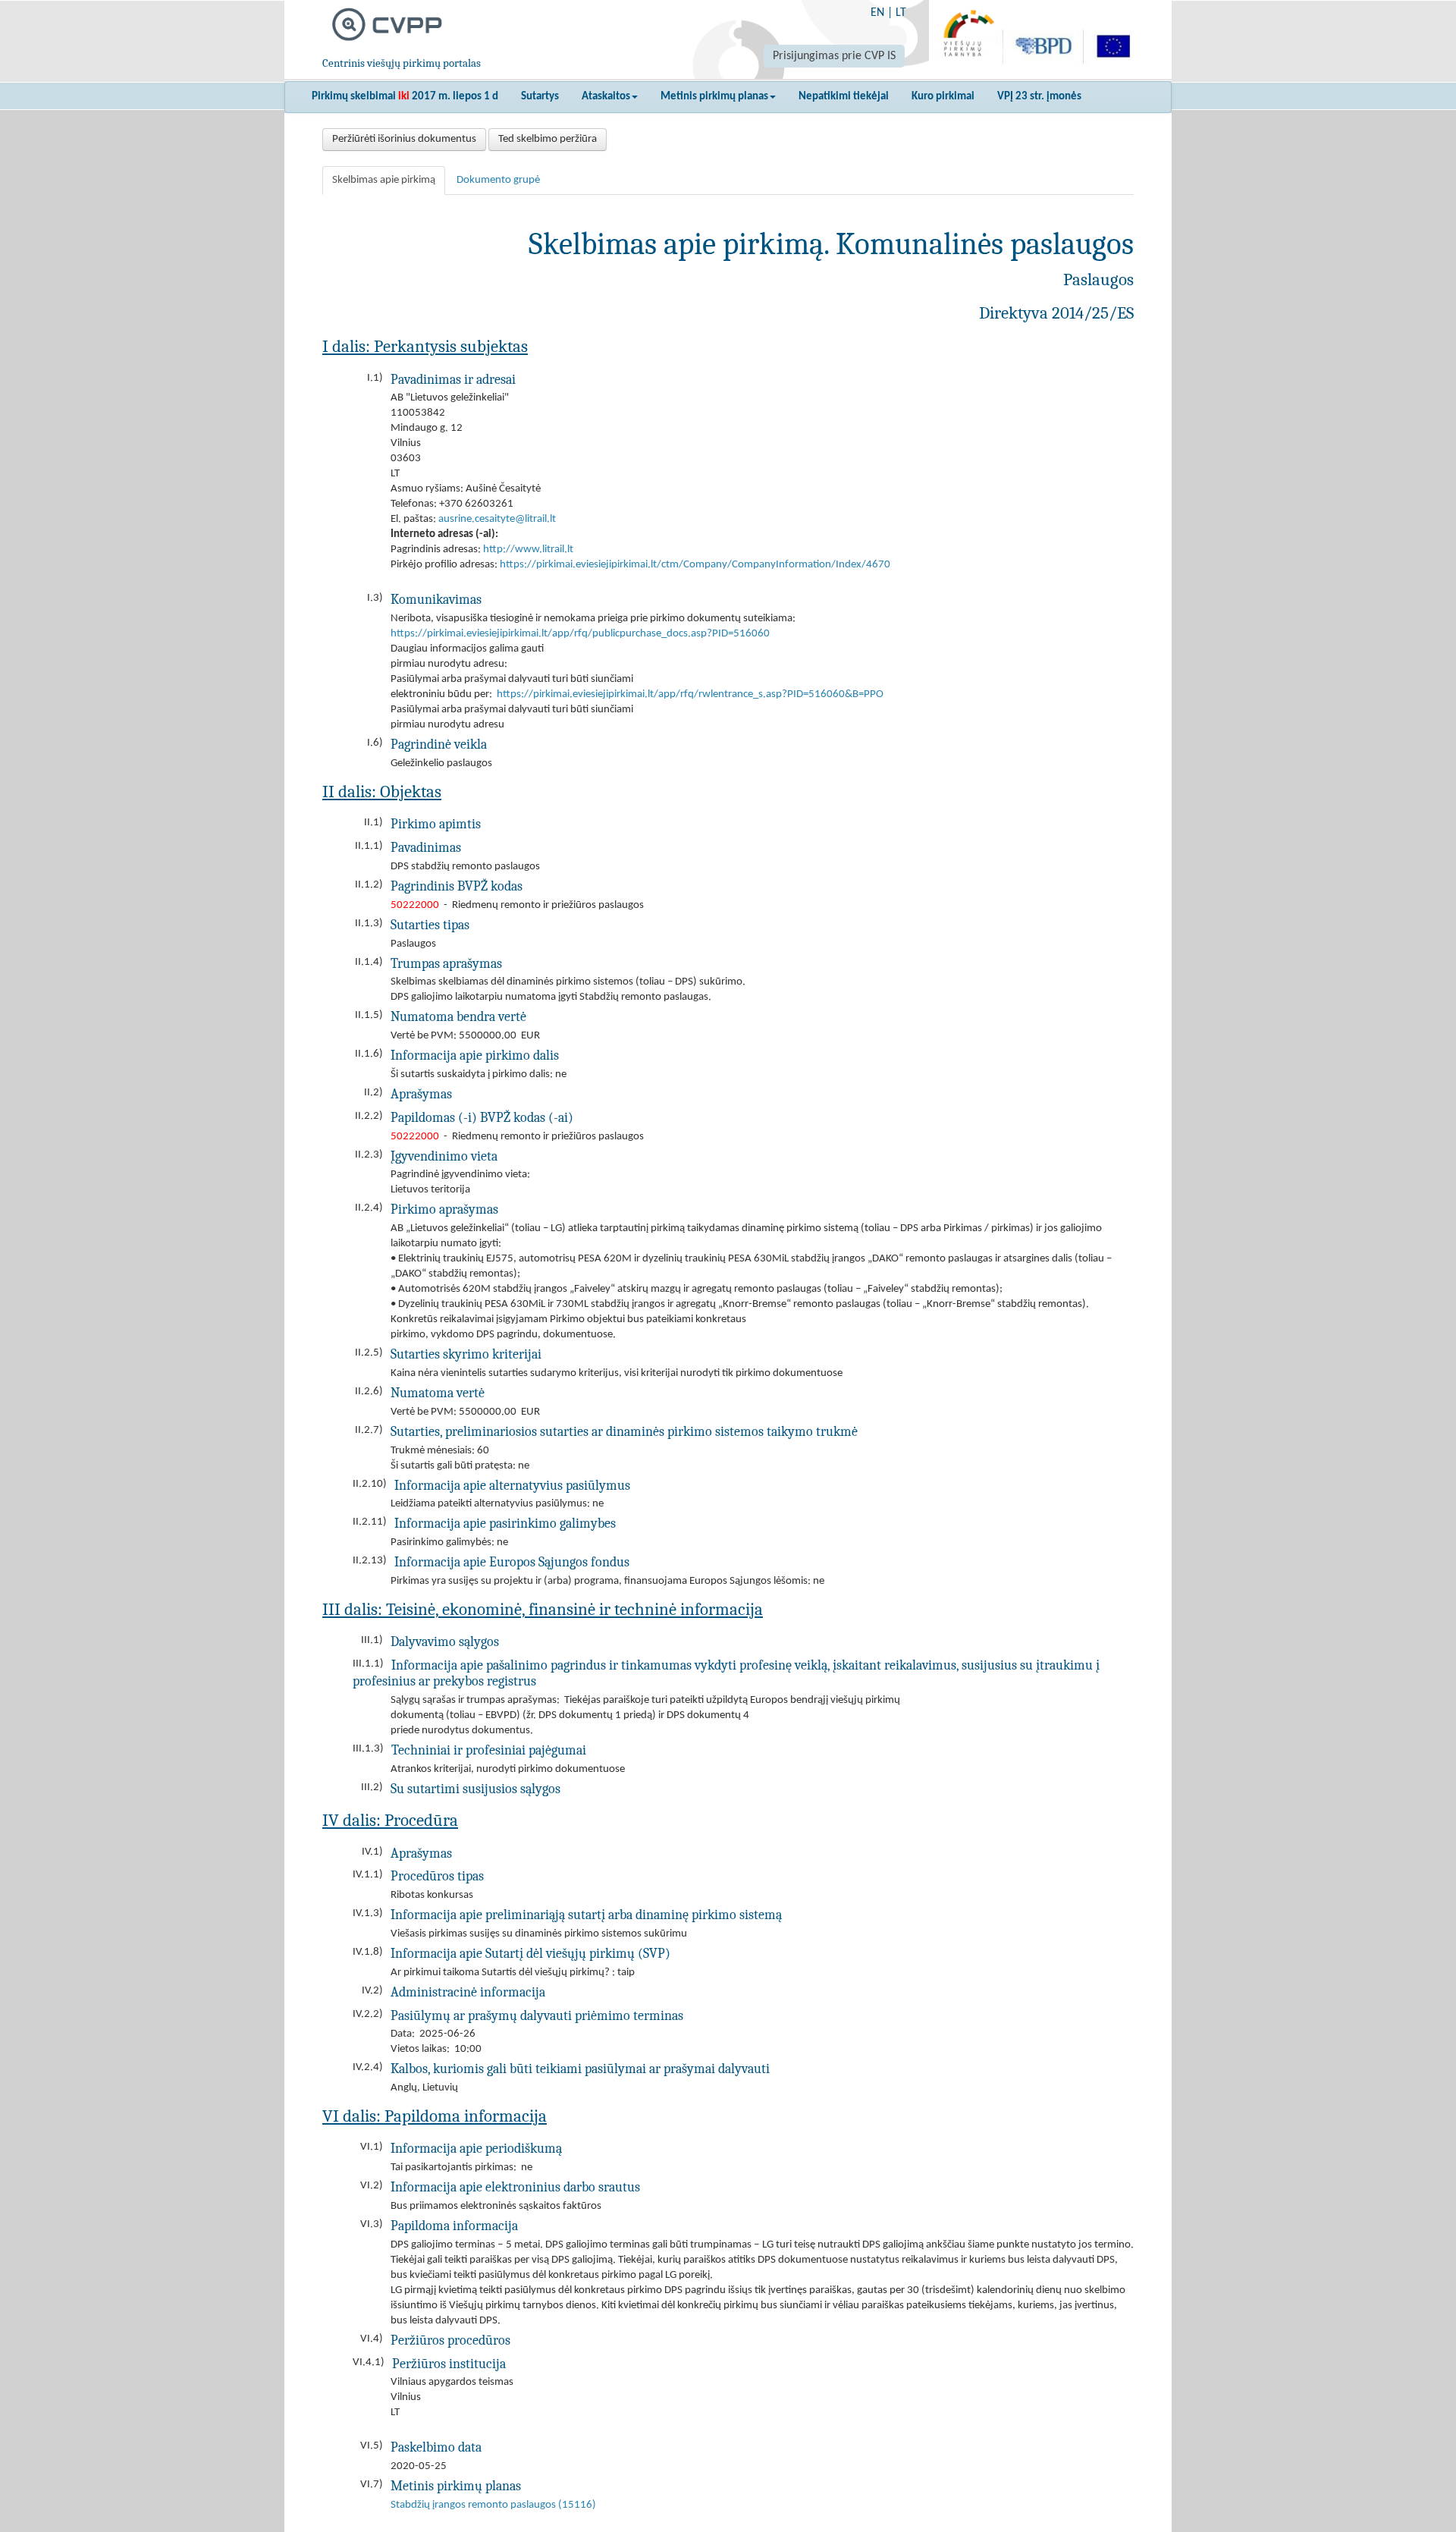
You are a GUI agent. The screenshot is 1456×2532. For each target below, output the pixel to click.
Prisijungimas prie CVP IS (834, 56)
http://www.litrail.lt (528, 550)
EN (877, 13)
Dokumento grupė (498, 180)
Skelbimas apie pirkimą (384, 180)
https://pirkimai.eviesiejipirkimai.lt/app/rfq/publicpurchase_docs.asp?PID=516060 (580, 634)
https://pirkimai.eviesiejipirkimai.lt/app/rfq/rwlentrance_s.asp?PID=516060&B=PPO (690, 694)
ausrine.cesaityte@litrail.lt (497, 519)
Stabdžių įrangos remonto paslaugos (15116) (493, 2505)
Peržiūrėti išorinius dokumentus (404, 139)
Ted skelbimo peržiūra (548, 139)
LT (901, 13)
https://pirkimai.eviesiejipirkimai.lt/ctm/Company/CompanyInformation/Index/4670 (695, 565)
